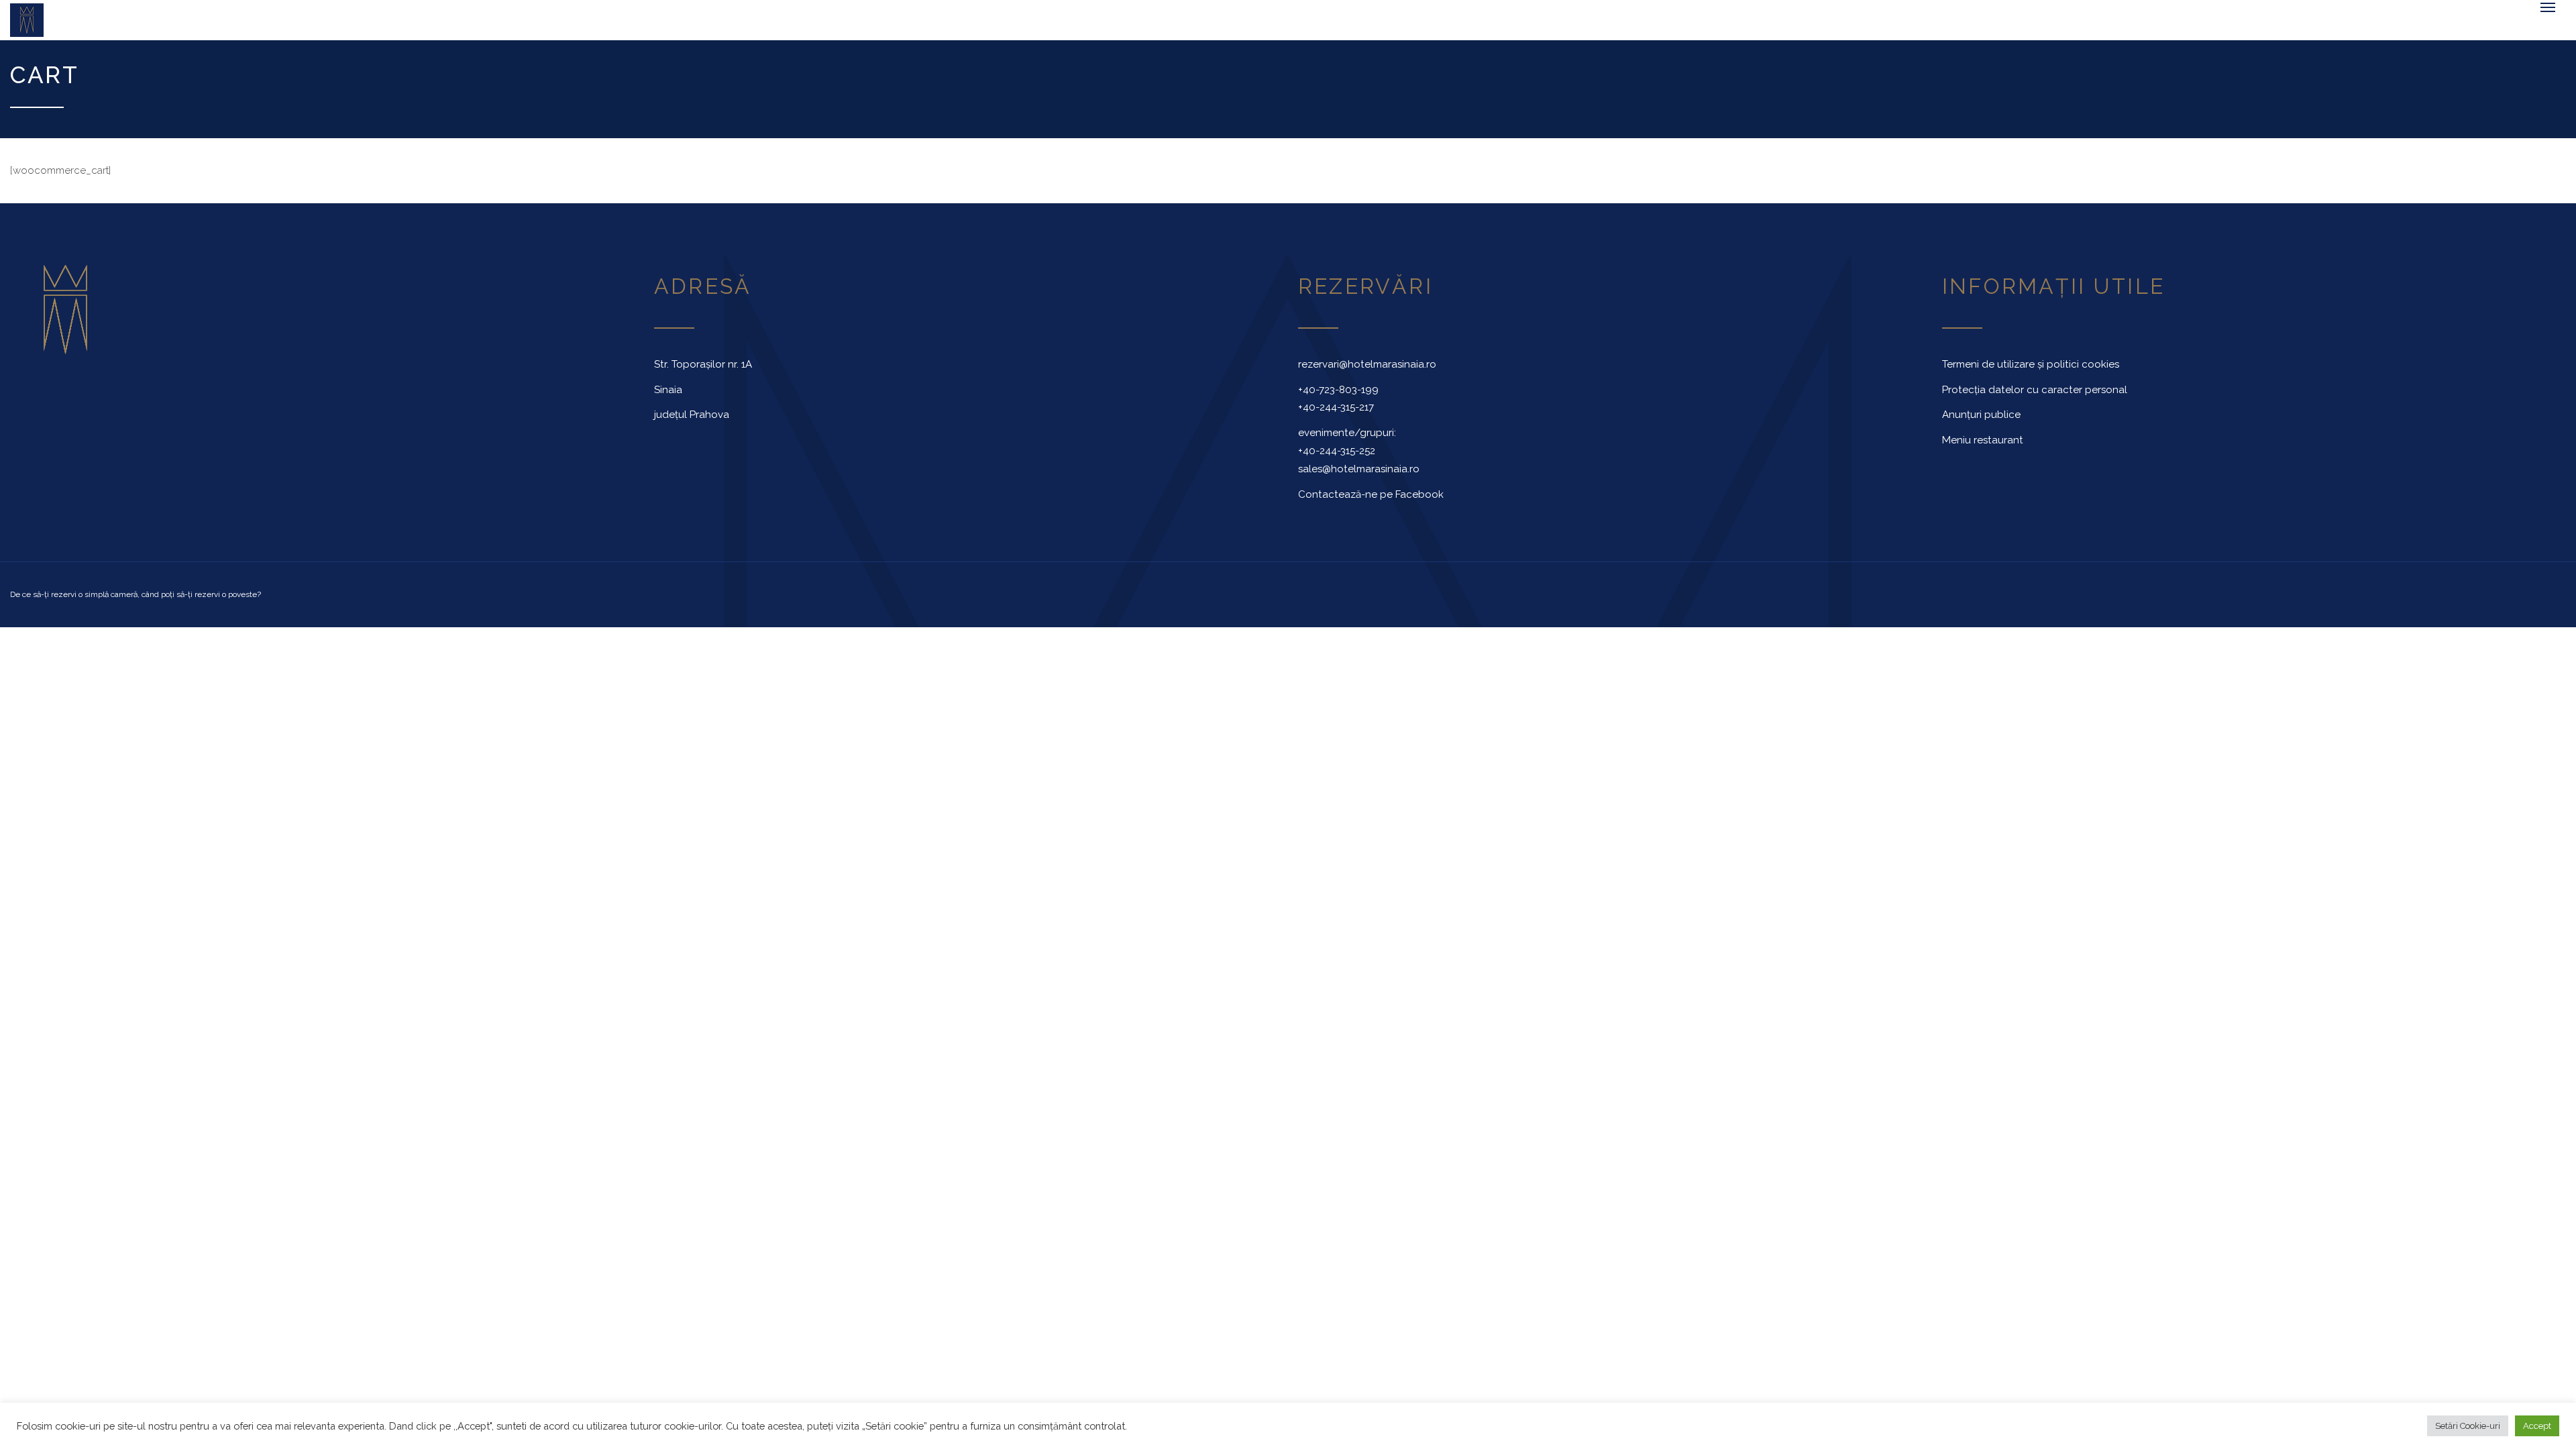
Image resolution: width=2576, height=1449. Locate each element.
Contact (1053, 30)
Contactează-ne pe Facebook (1371, 501)
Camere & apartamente (524, 30)
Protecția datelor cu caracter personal (2035, 396)
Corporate (667, 30)
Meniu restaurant (1983, 447)
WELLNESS (750, 30)
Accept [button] (2537, 1426)
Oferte (986, 30)
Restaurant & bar (873, 30)
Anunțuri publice (1981, 421)
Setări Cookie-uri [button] (2468, 1426)
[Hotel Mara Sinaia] (215, 23)
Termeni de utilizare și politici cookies (2031, 371)
